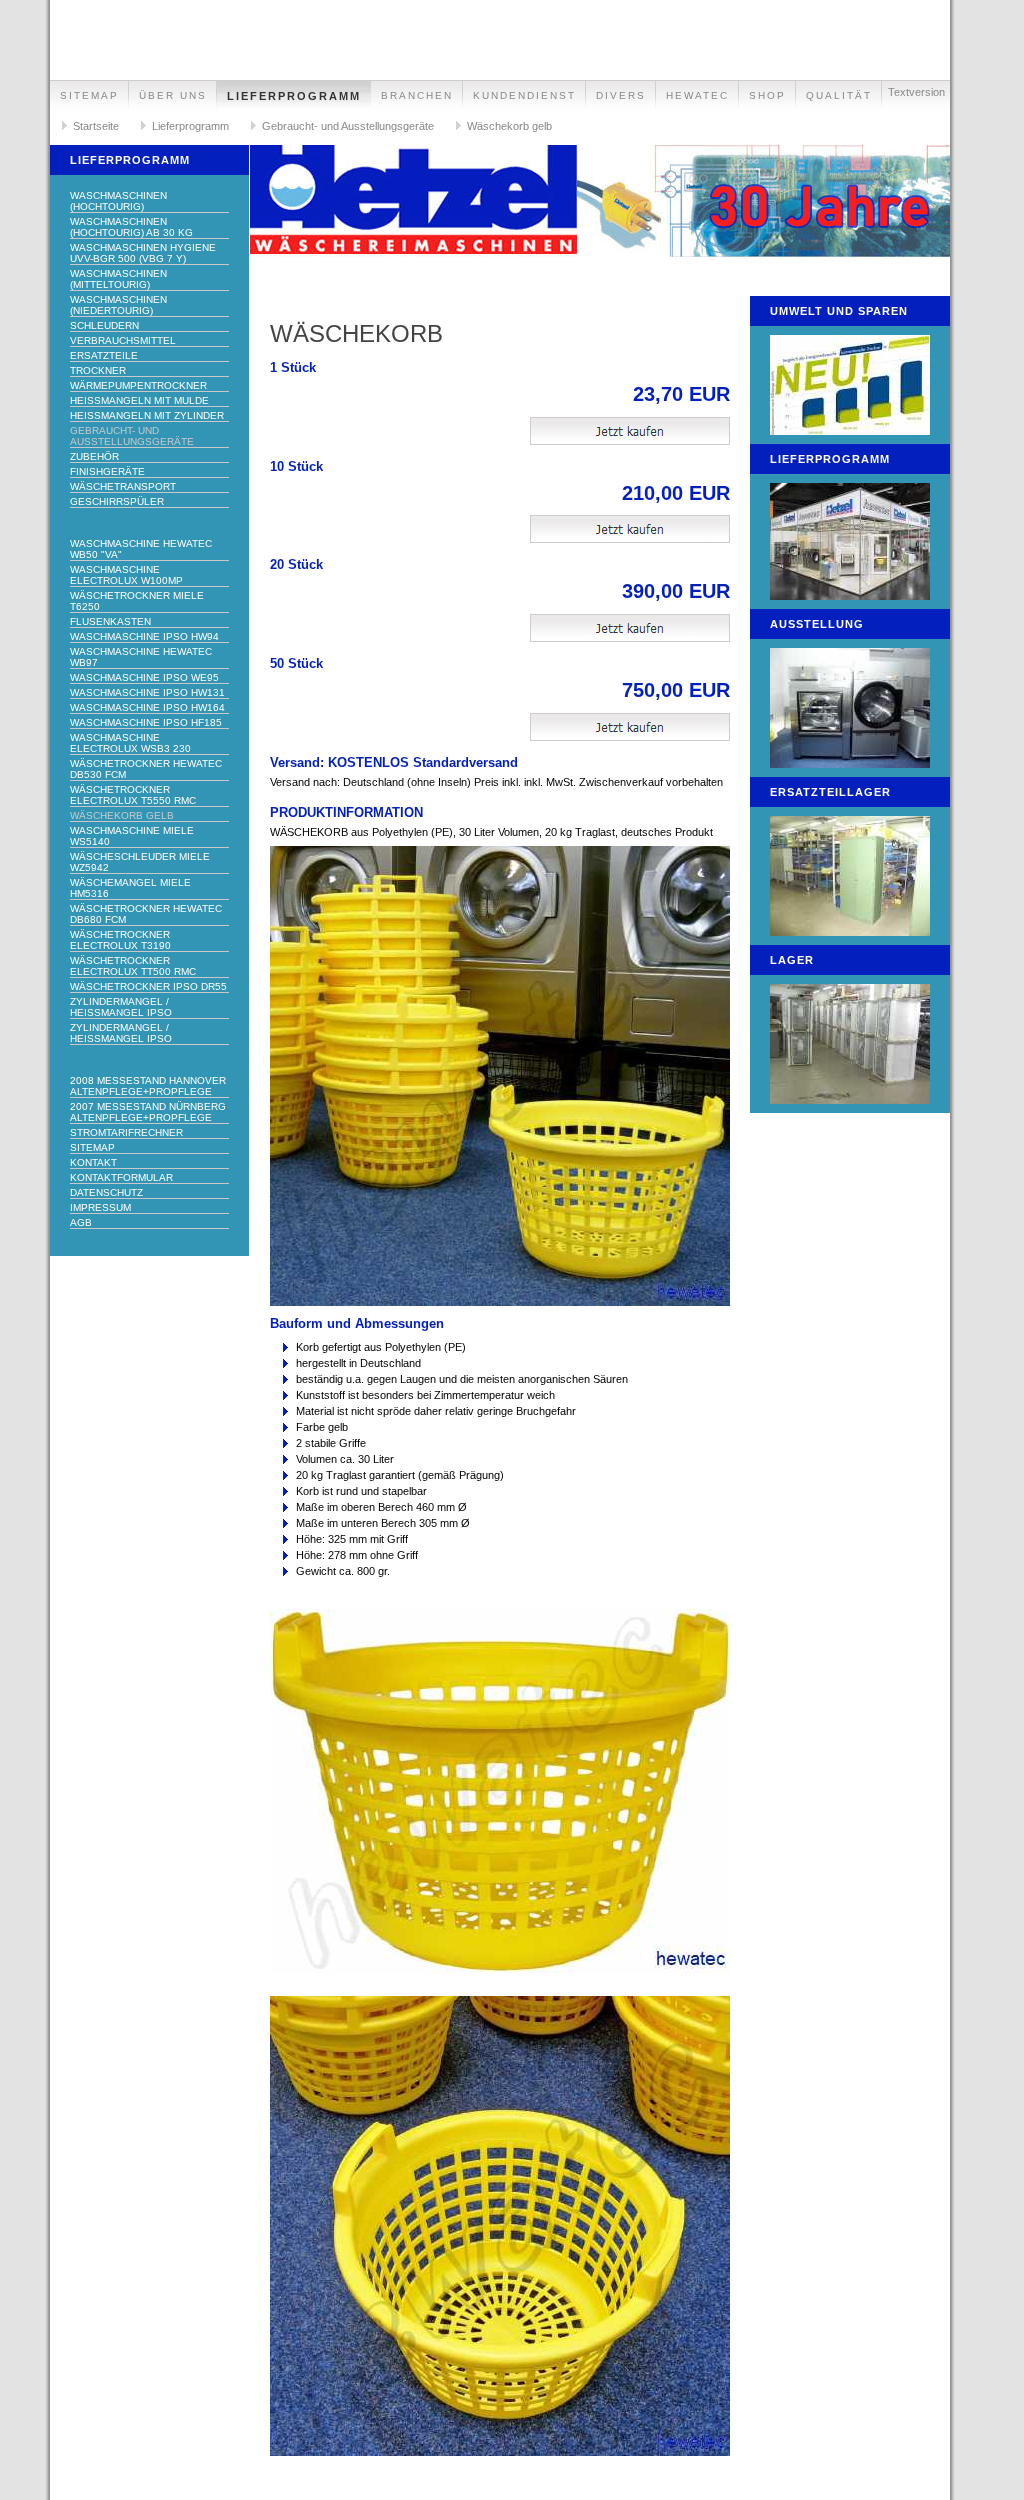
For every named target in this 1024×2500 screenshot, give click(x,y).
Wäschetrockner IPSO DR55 (148, 986)
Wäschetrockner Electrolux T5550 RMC (133, 795)
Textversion (916, 92)
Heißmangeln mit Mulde (139, 400)
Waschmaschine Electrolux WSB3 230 (130, 743)
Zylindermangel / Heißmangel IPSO (121, 1007)
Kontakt (93, 1162)
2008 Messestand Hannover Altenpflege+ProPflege (148, 1086)
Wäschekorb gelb (509, 126)
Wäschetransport (123, 486)
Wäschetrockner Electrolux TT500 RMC (133, 966)
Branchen (417, 95)
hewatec (697, 95)
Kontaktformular (121, 1177)
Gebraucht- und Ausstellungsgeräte (348, 126)
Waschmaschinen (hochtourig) (118, 201)
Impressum (100, 1207)
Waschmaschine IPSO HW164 (147, 707)
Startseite (96, 126)
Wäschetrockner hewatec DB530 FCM (146, 769)
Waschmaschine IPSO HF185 (146, 722)
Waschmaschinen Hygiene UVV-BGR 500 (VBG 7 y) (143, 253)
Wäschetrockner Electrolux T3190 (120, 940)
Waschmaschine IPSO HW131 (147, 692)
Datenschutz (106, 1192)
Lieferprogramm (294, 96)
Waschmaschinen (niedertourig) (118, 305)
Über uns (173, 95)
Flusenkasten (110, 621)
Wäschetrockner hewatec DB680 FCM (146, 914)
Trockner (98, 370)
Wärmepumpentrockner (138, 385)
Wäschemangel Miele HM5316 (130, 888)
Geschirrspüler (117, 501)
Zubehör (94, 456)
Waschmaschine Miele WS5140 (132, 836)
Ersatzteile (104, 355)
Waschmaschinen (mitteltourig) (118, 279)
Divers (621, 95)
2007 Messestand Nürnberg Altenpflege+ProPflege (148, 1112)
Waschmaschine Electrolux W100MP (126, 575)
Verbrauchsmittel (123, 340)
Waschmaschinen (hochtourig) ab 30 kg (131, 227)
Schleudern (104, 325)
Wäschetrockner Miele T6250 (137, 601)
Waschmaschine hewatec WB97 (141, 657)
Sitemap (89, 95)
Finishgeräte (107, 471)
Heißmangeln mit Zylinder (147, 415)
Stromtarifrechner (126, 1132)
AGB (81, 1222)
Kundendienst (524, 95)
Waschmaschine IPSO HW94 (144, 636)
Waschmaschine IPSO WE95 (144, 677)
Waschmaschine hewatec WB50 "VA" (141, 549)
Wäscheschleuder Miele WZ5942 (140, 862)
